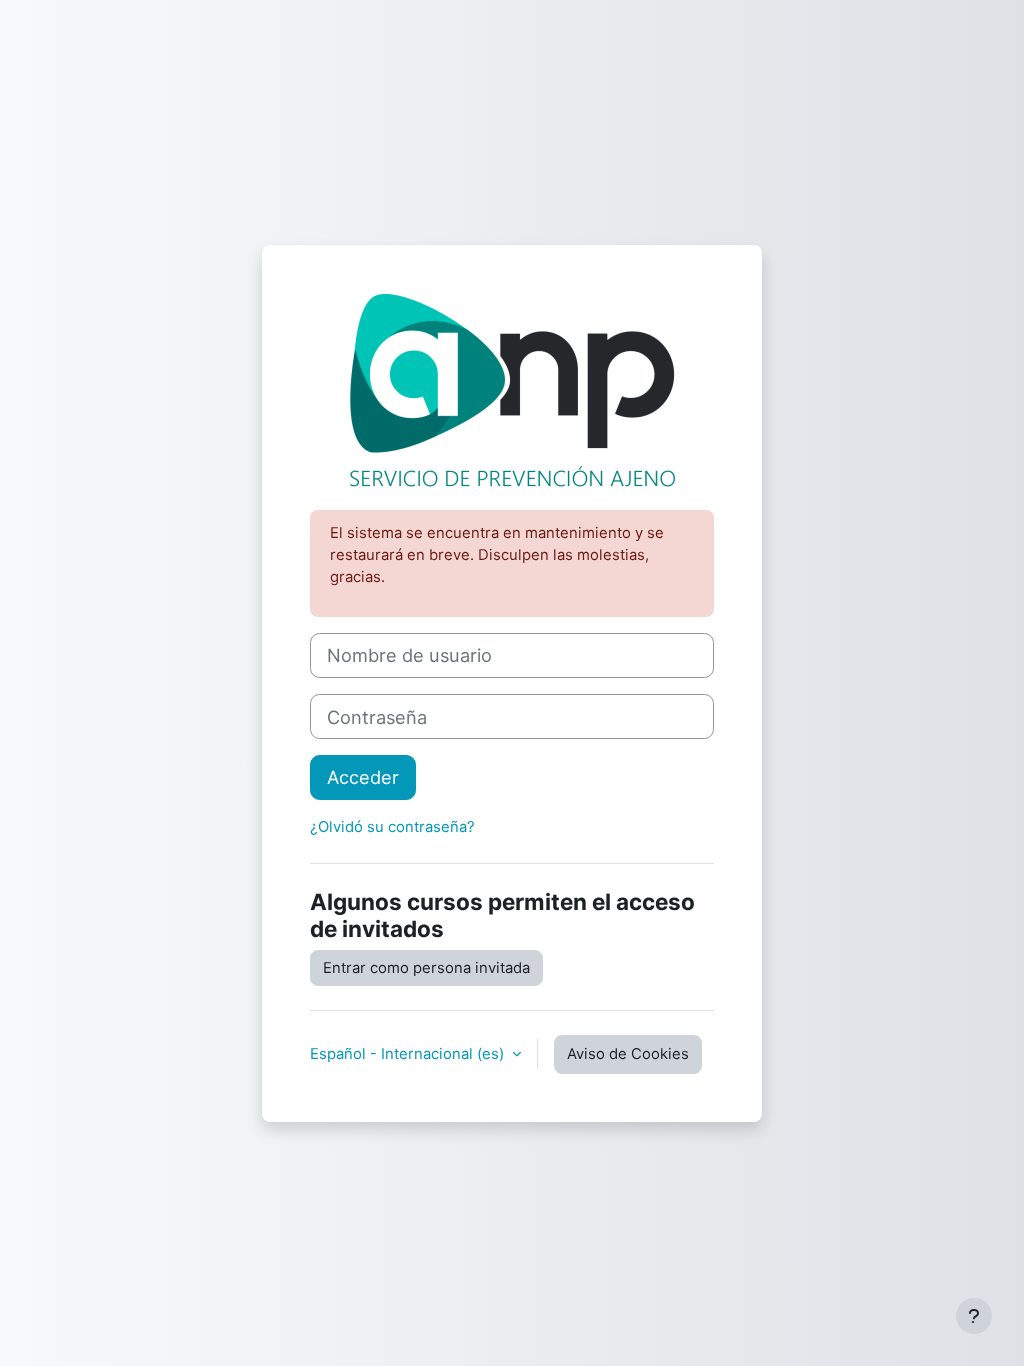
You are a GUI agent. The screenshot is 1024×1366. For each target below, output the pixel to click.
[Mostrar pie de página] (974, 1316)
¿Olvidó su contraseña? (392, 827)
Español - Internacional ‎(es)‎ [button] (409, 1054)
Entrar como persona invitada (426, 968)
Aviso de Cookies (628, 1054)
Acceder (363, 777)
